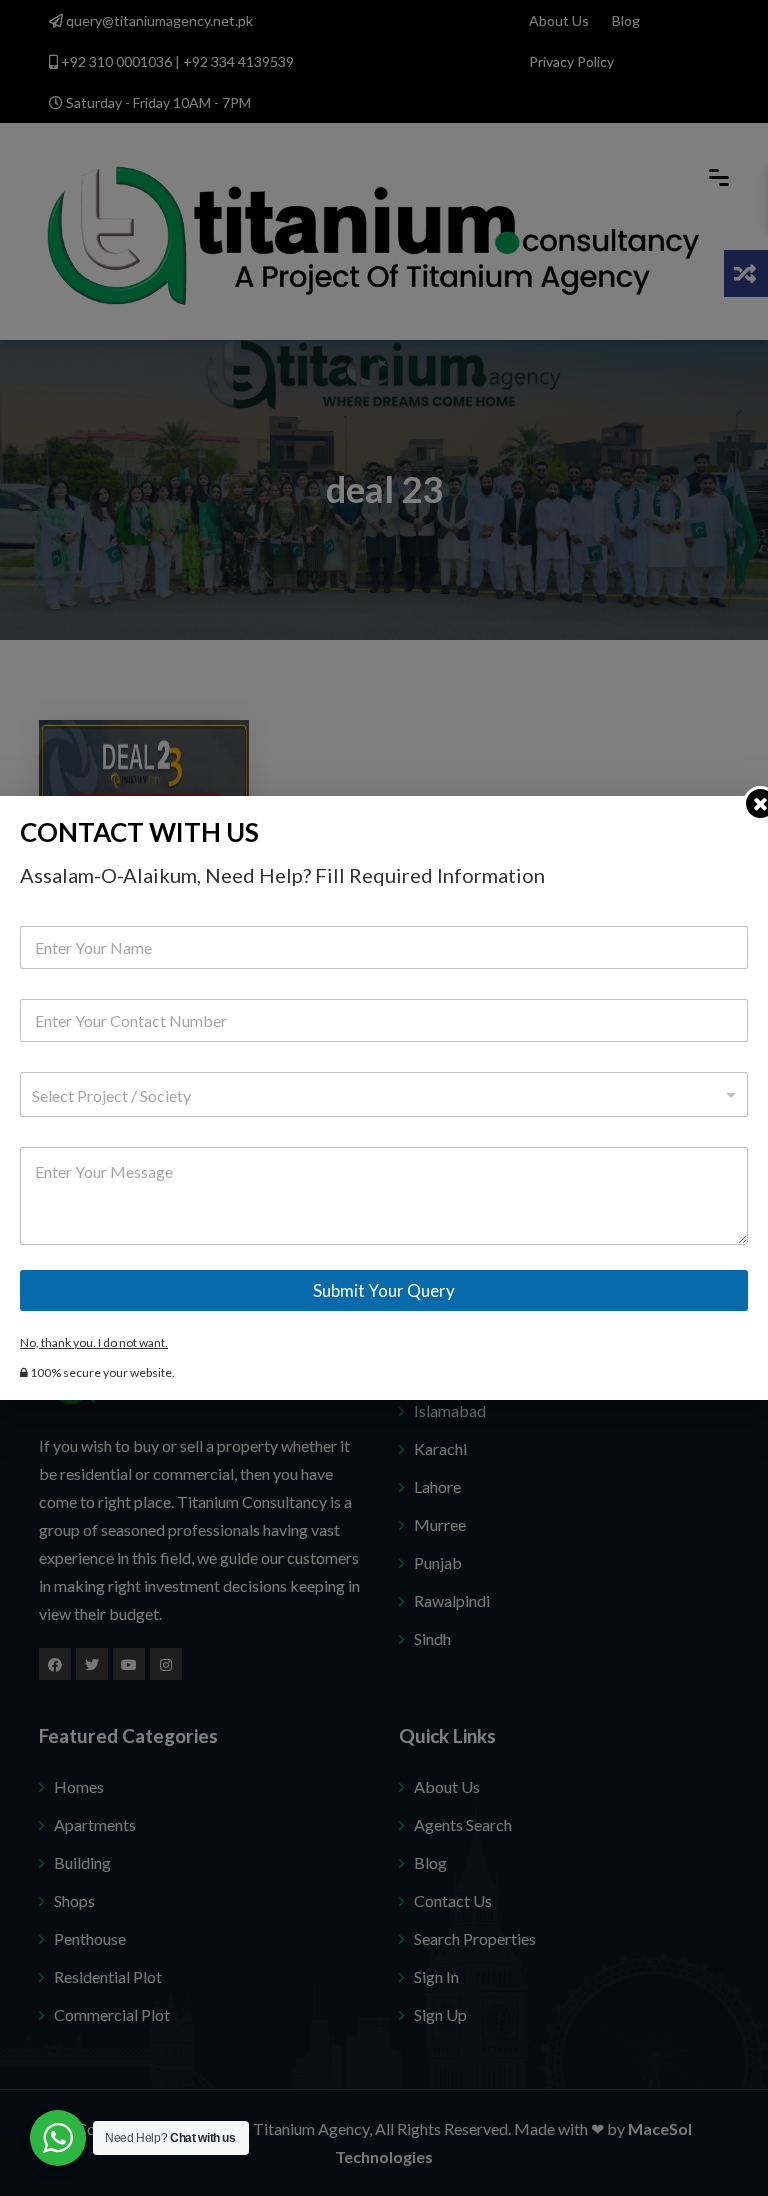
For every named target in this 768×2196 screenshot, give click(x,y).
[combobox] (384, 1094)
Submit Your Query (384, 1290)
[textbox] (379, 1096)
